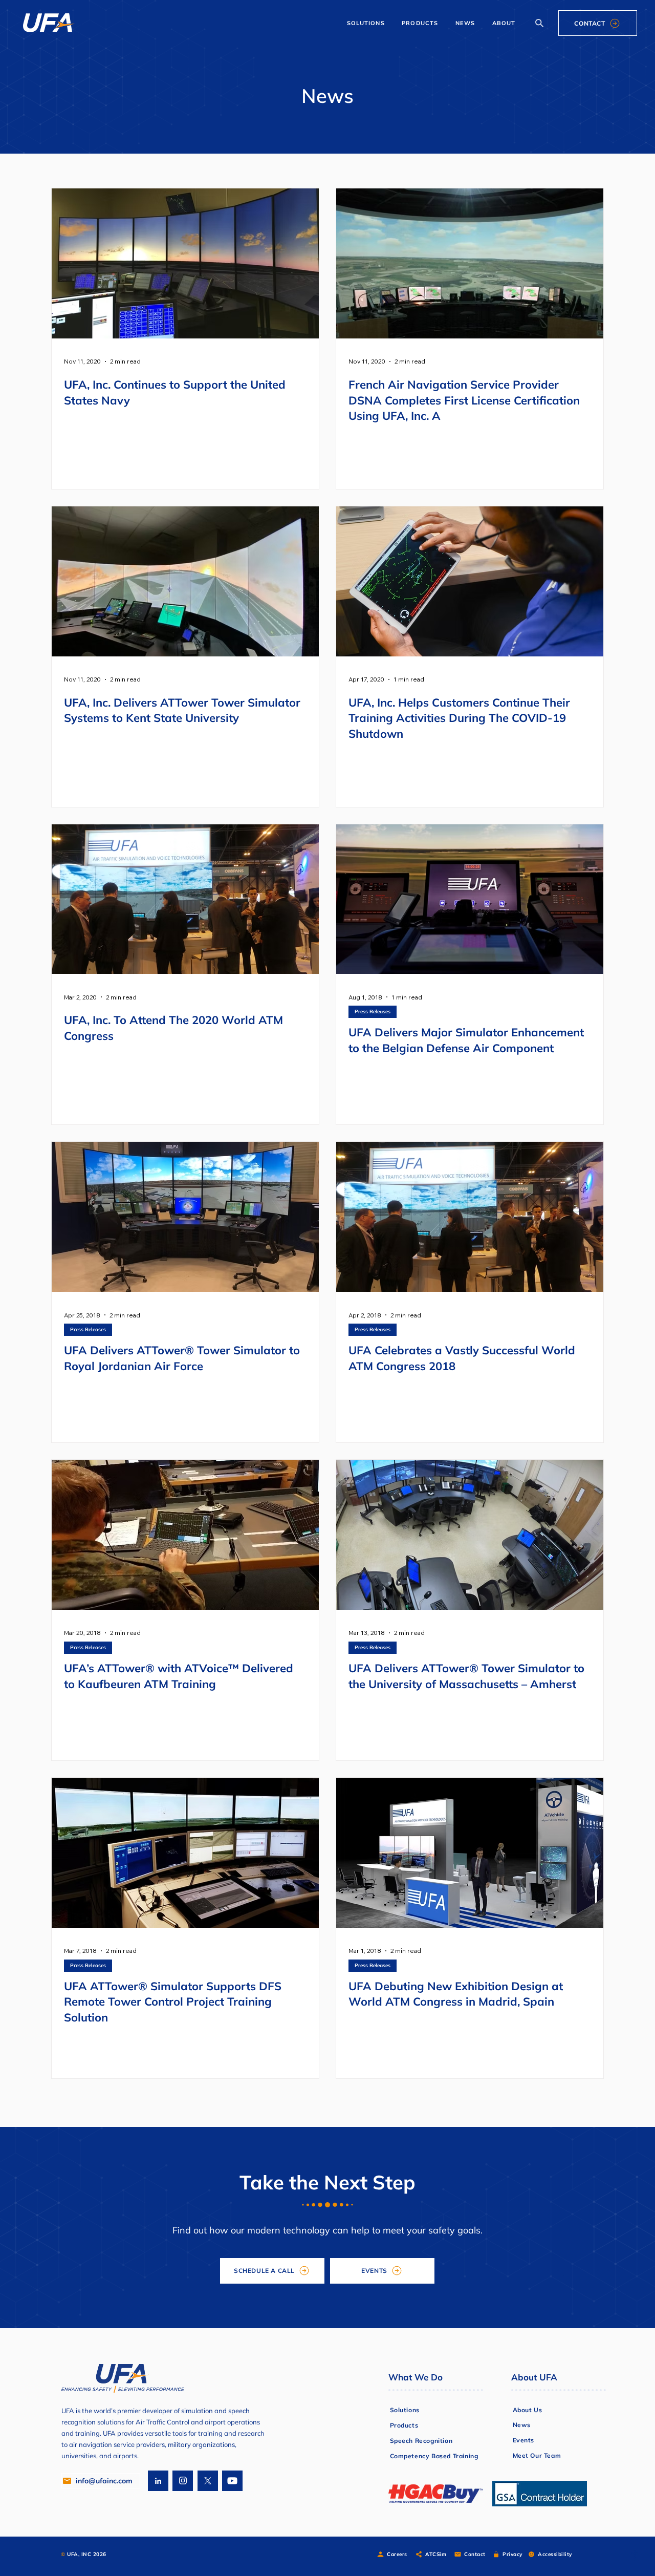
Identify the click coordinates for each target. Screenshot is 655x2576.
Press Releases (373, 1012)
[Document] (539, 23)
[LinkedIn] (158, 2481)
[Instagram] (183, 2481)
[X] (208, 2481)
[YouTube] (232, 2481)
